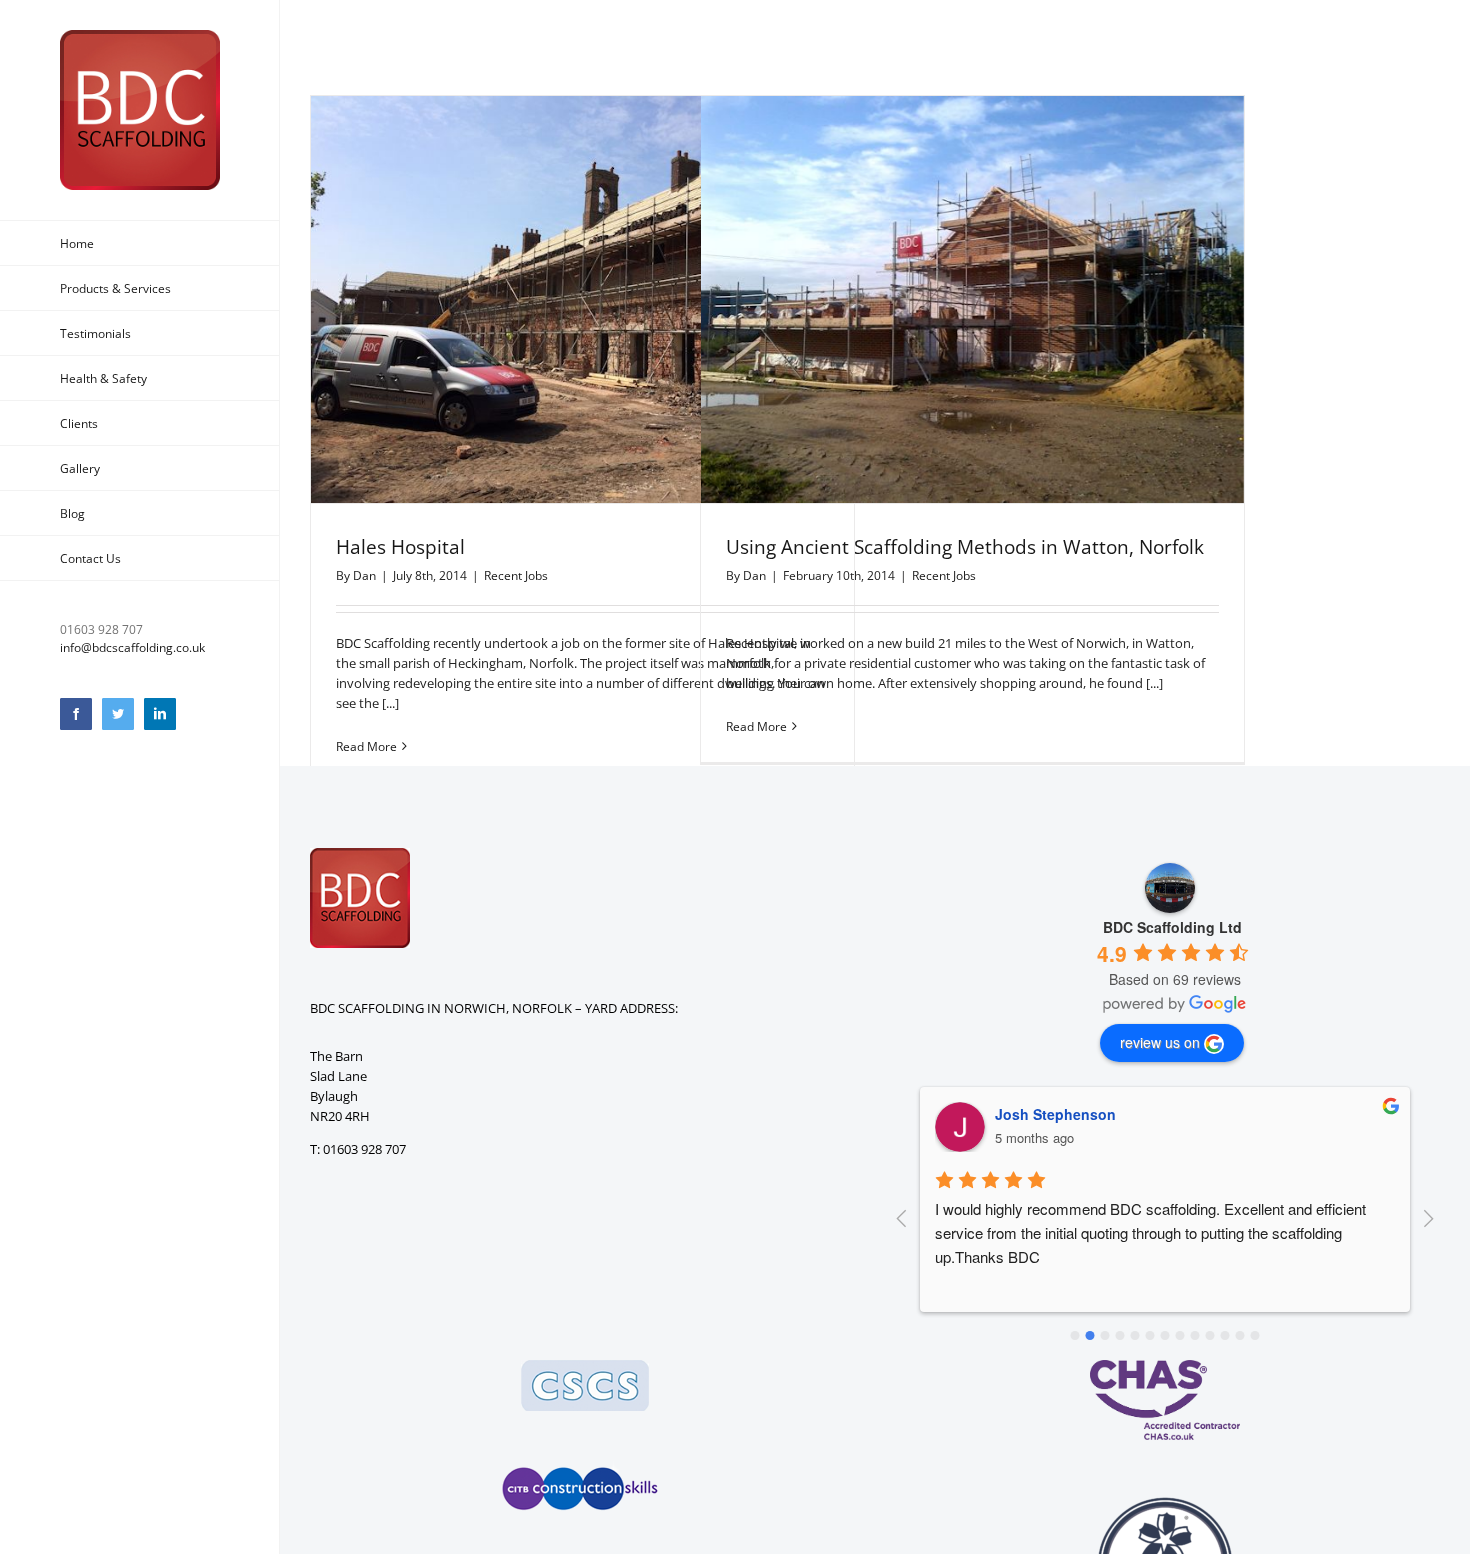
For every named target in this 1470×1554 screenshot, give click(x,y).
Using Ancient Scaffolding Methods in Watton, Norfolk (965, 547)
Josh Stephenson (1055, 1114)
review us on (1160, 1042)
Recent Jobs (516, 575)
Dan (364, 575)
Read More (366, 746)
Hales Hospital (400, 547)
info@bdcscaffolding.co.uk (132, 647)
